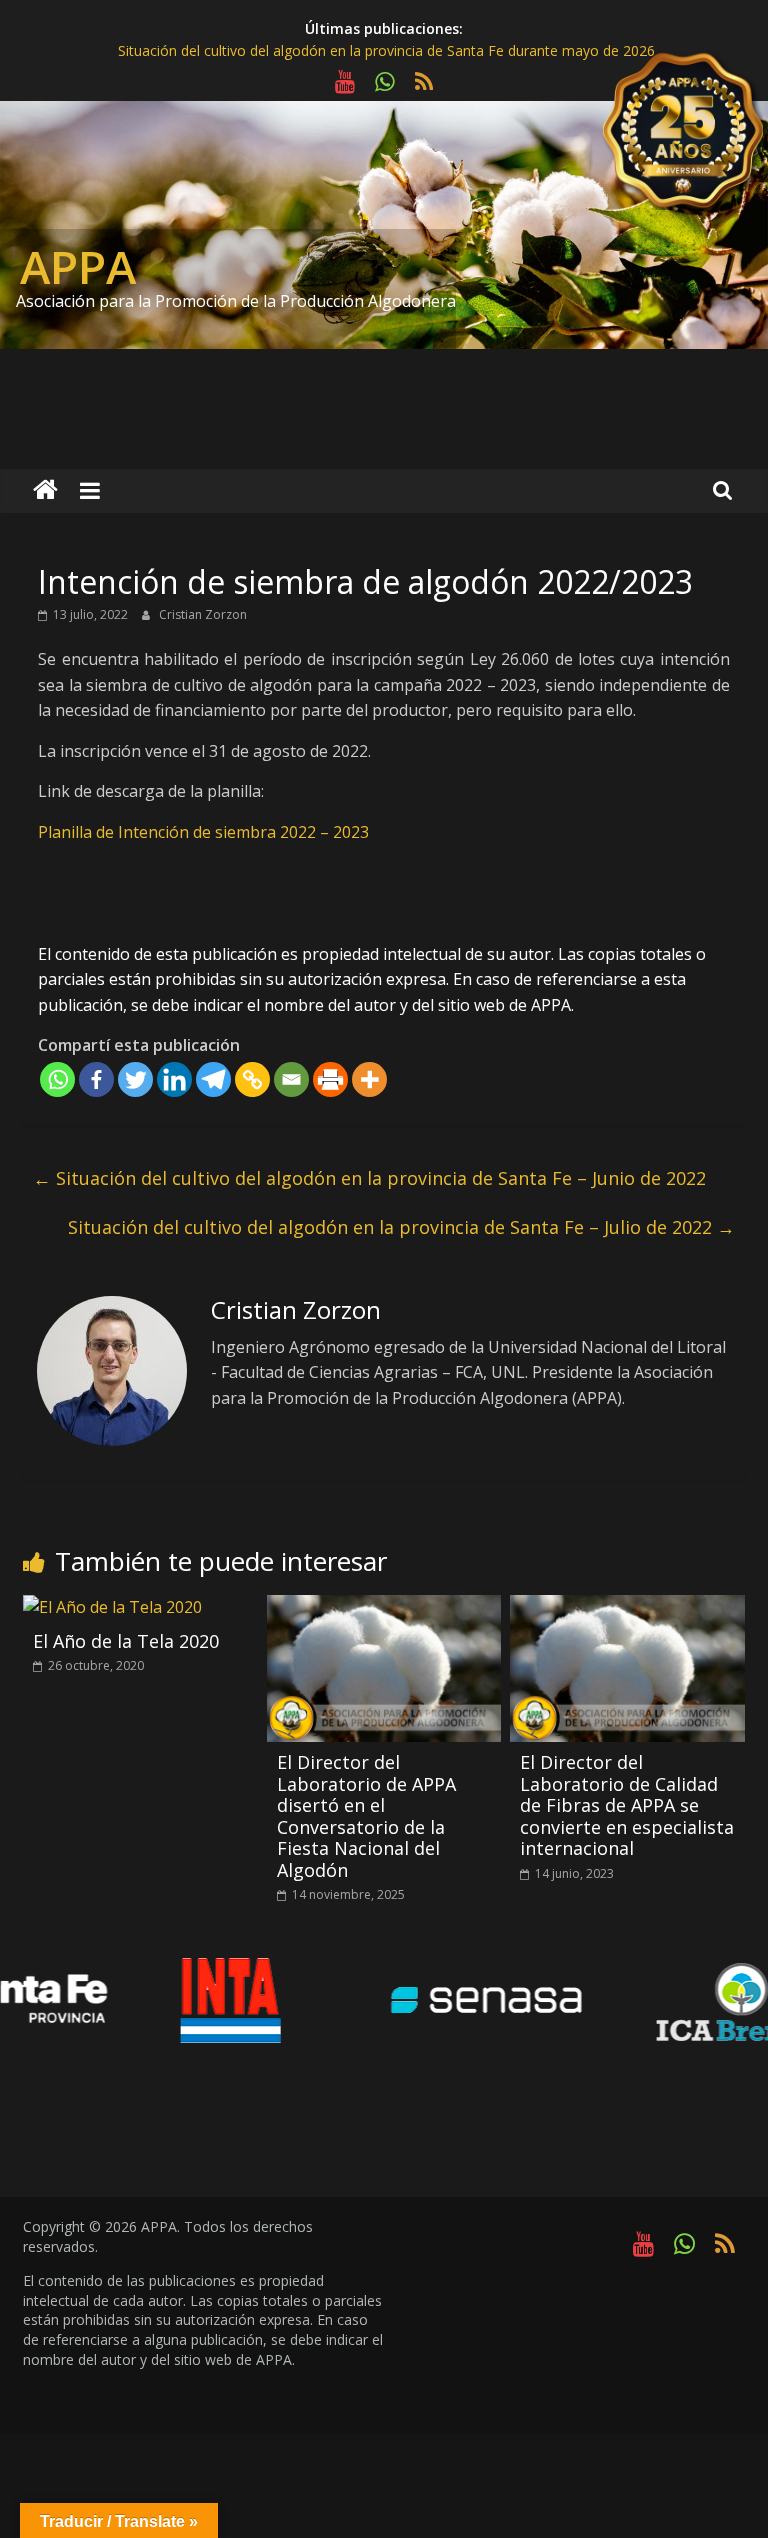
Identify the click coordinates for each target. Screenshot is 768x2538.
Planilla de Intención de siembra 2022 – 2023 (203, 832)
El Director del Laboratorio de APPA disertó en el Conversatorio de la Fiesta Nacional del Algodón (366, 1816)
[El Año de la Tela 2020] (112, 1607)
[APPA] (45, 490)
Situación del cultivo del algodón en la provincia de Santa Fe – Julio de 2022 (401, 1227)
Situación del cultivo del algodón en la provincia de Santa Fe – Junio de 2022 (369, 1178)
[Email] (291, 1079)
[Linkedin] (174, 1079)
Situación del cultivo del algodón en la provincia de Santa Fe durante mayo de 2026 (386, 50)
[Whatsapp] (57, 1079)
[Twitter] (135, 1079)
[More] (369, 1079)
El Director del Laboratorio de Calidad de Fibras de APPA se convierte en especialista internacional (627, 1805)
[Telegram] (213, 1079)
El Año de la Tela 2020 (126, 1641)
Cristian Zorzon (203, 614)
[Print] (330, 1079)
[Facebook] (96, 1079)
